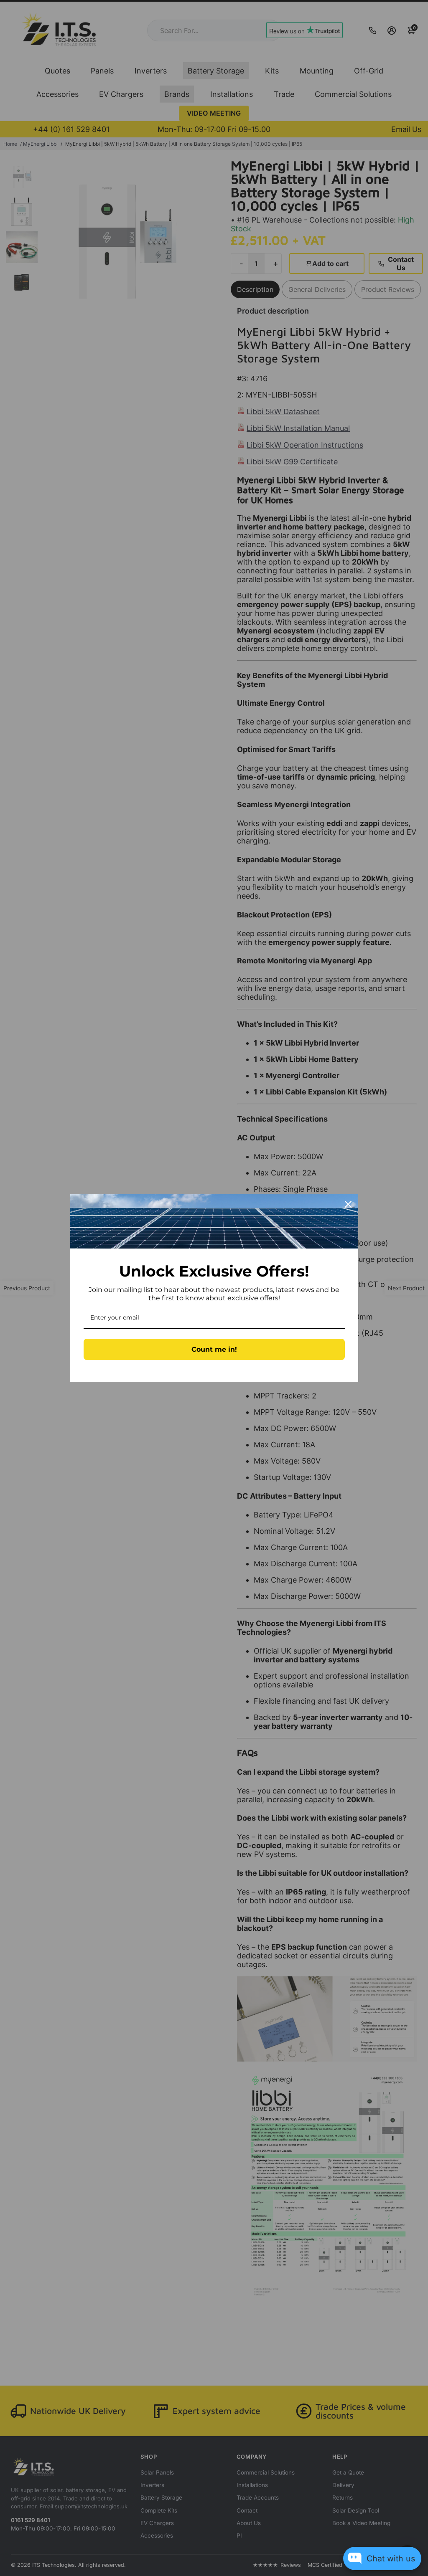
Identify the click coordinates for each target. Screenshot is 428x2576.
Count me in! (214, 1349)
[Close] (348, 1204)
